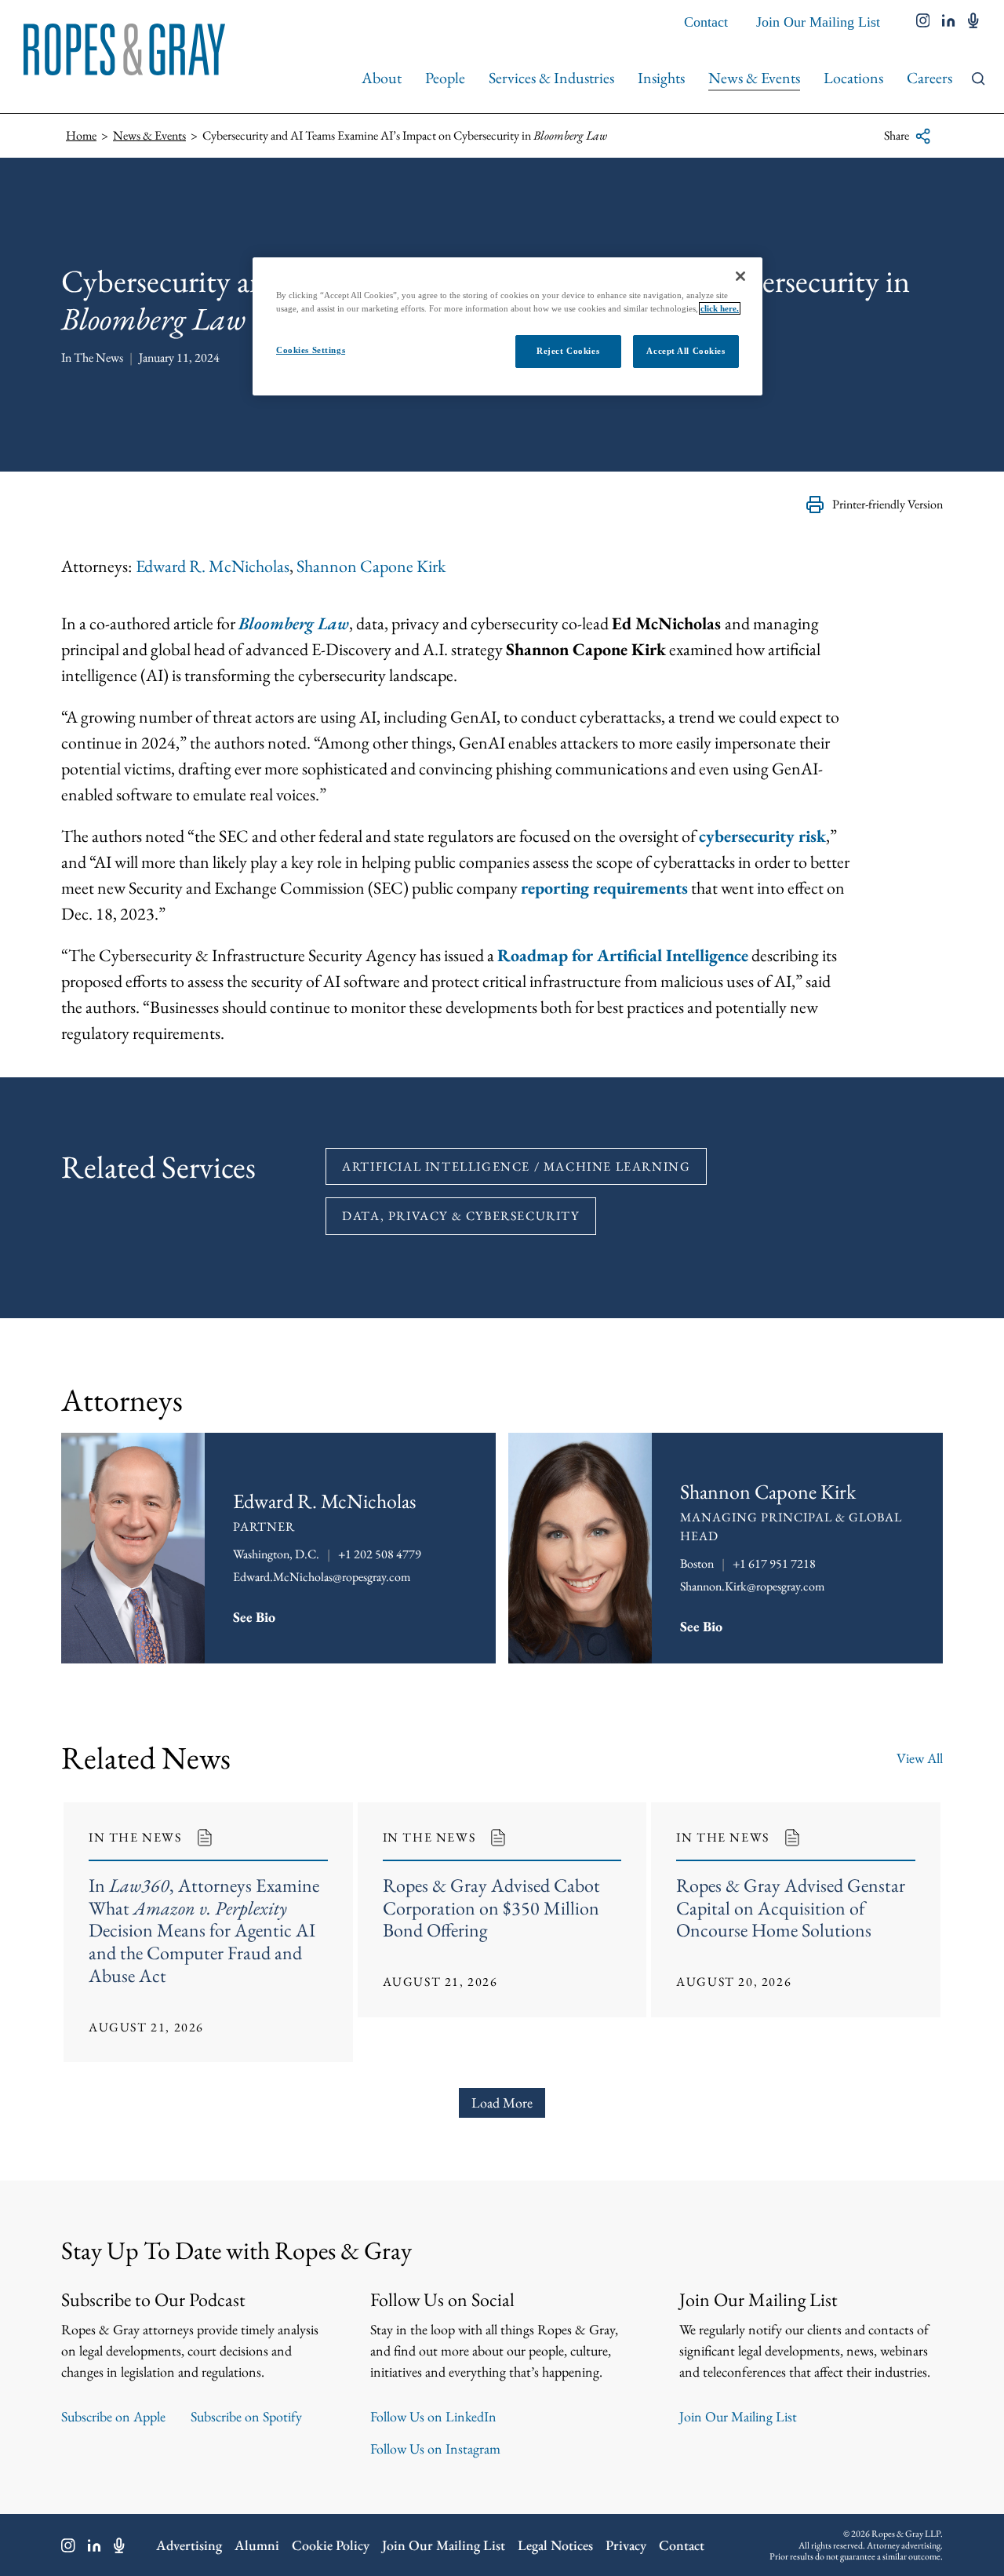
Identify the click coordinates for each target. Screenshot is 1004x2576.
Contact (706, 22)
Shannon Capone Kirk (371, 566)
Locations (853, 78)
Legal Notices (555, 2545)
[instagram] (923, 22)
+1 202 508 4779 (380, 1554)
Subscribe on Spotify (246, 2416)
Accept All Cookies (686, 351)
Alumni (257, 2545)
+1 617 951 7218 (774, 1563)
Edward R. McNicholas (213, 566)
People (445, 78)
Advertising (189, 2545)
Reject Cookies (568, 351)
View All (920, 1758)
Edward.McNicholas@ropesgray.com (322, 1577)
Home (81, 135)
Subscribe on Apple (113, 2416)
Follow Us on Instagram (435, 2448)
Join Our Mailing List (818, 22)
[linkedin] (949, 22)
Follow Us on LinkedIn (433, 2416)
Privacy (626, 2545)
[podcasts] (973, 22)
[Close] (740, 276)
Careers (929, 78)
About (382, 78)
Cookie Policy (331, 2545)
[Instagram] (68, 2545)
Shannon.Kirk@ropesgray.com (752, 1586)
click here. (720, 308)
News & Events (754, 78)
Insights (661, 78)
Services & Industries (551, 78)
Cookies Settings (311, 350)
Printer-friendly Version (888, 504)
